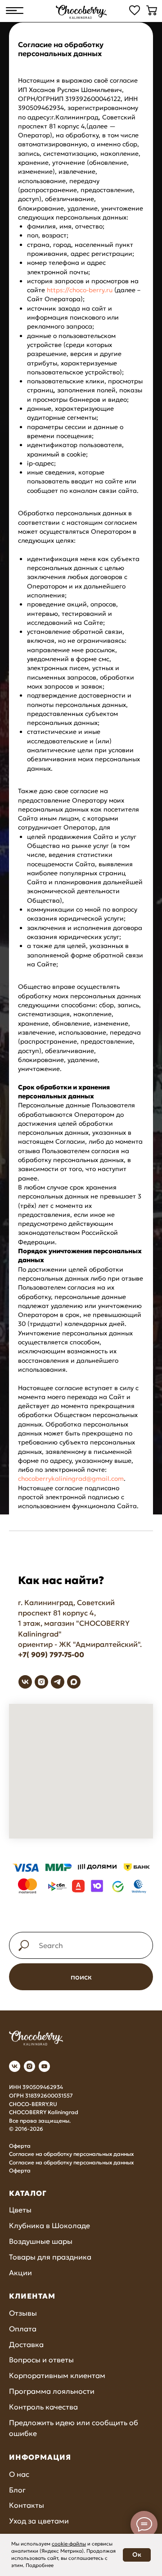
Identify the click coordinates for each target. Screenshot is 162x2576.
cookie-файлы (69, 2544)
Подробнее (40, 2565)
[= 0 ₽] (152, 10)
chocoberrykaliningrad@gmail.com (71, 2005)
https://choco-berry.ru (80, 816)
